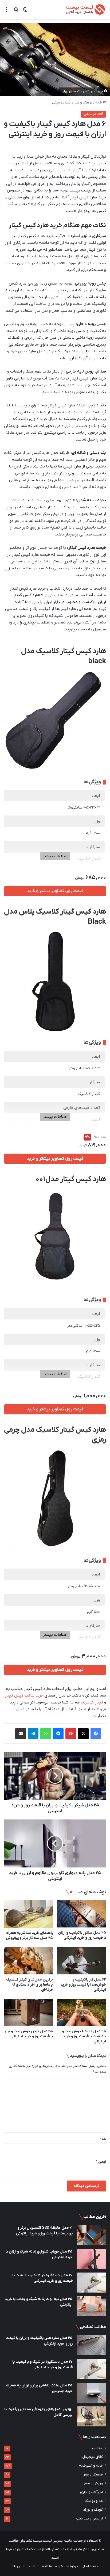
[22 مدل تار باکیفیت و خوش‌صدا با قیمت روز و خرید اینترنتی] (82, 1961)
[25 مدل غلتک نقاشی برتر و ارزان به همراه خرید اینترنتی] (91, 2393)
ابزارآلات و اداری (91, 2492)
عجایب (97, 2448)
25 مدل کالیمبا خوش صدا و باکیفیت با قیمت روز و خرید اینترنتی (84, 2036)
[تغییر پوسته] (25, 12)
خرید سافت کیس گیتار (24, 1695)
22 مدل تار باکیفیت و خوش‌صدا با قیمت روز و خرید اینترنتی (83, 1985)
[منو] (7, 12)
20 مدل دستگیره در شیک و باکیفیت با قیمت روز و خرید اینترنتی (42, 2278)
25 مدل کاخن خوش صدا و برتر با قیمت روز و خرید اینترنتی (29, 2034)
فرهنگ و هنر (83, 103)
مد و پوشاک (94, 2501)
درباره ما (72, 2566)
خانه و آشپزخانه (91, 2466)
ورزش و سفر (93, 2483)
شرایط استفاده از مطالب (46, 2566)
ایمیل (101, 2162)
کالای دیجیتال (93, 2457)
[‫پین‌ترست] (71, 1734)
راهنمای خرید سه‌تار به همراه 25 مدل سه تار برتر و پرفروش (29, 1935)
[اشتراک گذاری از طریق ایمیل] (21, 1734)
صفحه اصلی (90, 2566)
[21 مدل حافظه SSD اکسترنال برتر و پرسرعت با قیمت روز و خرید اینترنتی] (91, 2235)
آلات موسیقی (62, 103)
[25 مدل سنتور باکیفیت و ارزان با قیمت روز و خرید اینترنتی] (82, 1914)
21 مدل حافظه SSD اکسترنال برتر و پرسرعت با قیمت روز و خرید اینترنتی (44, 2231)
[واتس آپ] (46, 1734)
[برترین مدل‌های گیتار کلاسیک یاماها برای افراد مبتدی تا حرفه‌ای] (28, 1961)
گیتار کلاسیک (92, 1702)
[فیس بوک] (96, 1734)
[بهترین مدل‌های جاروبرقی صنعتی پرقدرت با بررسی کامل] (91, 2416)
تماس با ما (18, 2566)
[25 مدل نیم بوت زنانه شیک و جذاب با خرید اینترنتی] (91, 2306)
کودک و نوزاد (93, 2510)
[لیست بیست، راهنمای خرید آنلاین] (85, 9)
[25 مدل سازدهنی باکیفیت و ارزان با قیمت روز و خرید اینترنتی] (91, 2345)
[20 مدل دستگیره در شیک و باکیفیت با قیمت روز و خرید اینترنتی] (91, 2283)
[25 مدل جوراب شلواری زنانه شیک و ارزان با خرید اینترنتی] (91, 2259)
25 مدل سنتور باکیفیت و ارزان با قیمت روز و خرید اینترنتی (82, 1935)
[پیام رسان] (58, 1734)
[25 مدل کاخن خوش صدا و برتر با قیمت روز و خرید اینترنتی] (28, 2012)
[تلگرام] (33, 1734)
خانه (99, 103)
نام (103, 2139)
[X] (83, 1734)
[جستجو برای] (16, 12)
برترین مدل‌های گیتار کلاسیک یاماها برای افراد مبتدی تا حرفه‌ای (30, 1985)
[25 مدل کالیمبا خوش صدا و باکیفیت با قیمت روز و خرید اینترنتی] (82, 2012)
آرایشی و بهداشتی (89, 2519)
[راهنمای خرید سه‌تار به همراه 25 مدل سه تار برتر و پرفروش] (28, 1914)
